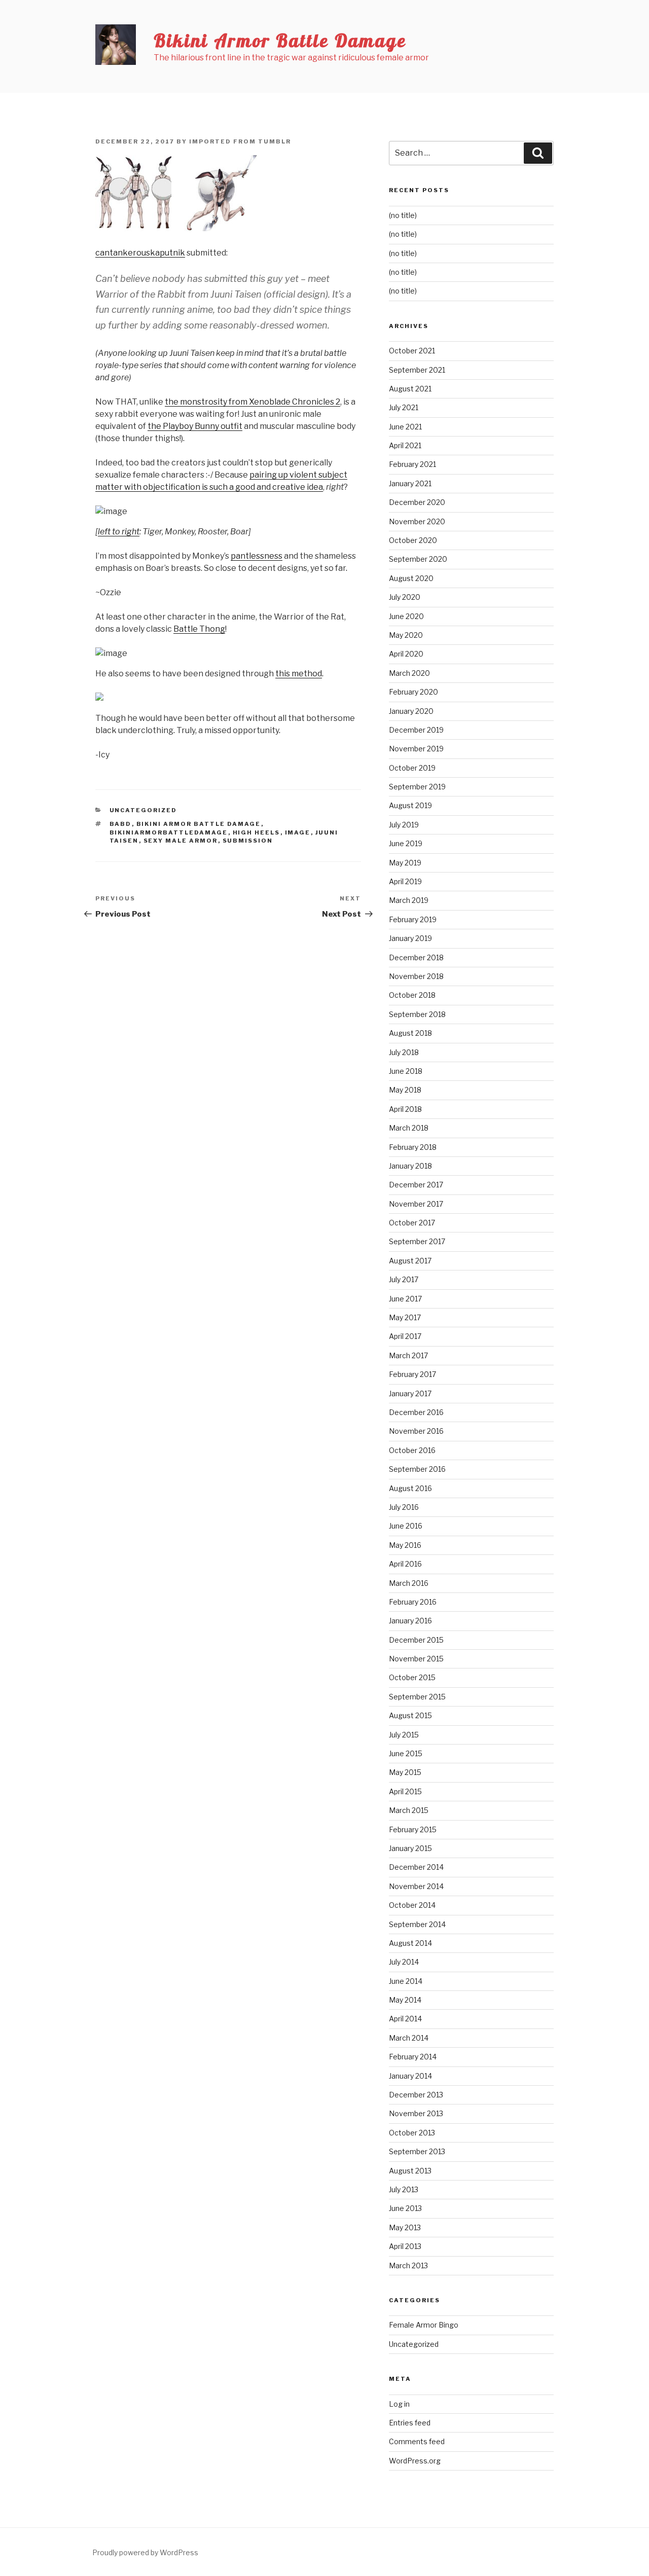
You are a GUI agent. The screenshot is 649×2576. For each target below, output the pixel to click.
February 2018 (413, 1147)
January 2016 (410, 1621)
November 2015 (416, 1659)
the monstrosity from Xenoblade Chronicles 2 (253, 402)
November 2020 (417, 521)
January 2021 (410, 483)
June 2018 (406, 1071)
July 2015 (404, 1735)
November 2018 (416, 976)
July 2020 (405, 597)
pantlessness (257, 556)
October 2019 (412, 768)
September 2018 (417, 1014)
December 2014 (416, 1867)
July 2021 (404, 407)
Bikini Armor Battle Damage (280, 40)
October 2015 (412, 1677)
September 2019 (417, 787)
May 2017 (405, 1317)
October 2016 (412, 1450)
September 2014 (417, 1924)
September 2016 (417, 1469)
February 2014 (413, 2057)
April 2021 (405, 445)
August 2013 (410, 2171)
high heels (257, 832)
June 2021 (405, 427)
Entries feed (410, 2423)
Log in (399, 2404)
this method (299, 674)
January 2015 (410, 1848)
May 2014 (405, 2000)
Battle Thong (199, 629)
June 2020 (406, 616)
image (298, 832)
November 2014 (416, 1886)
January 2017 (410, 1393)
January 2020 (411, 711)
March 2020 (409, 673)
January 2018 (410, 1166)
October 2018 (412, 995)
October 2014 (412, 1905)
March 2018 (409, 1128)
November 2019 (416, 749)
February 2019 (413, 919)
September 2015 (417, 1697)
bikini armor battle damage (199, 824)
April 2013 (405, 2246)
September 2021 (417, 370)
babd (121, 824)
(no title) (403, 215)
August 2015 (410, 1715)
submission (248, 841)
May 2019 (405, 863)
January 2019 (410, 938)
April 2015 (405, 1791)
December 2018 (416, 957)
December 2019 (416, 730)
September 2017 (417, 1241)
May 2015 (405, 1772)
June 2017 (405, 1299)
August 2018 (410, 1033)
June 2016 (406, 1526)
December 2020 (417, 502)
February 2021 (412, 464)
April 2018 (405, 1109)
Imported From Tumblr (240, 141)
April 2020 (406, 654)
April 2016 (405, 1564)
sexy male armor (181, 841)
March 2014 (409, 2038)
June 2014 (406, 1981)
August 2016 (410, 1488)
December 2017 (416, 1185)
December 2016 (416, 1412)
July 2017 (404, 1279)
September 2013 (417, 2151)
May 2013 (405, 2227)
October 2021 (412, 351)
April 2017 (405, 1336)
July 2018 (404, 1052)
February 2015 (413, 1829)
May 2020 (406, 635)
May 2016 (405, 1545)
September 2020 (418, 559)
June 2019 (406, 843)
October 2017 (412, 1223)
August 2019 (410, 805)
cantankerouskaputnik (140, 253)
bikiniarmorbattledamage (169, 832)
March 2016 (409, 1583)
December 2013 (416, 2095)
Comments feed (417, 2441)
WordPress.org (415, 2461)
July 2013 (404, 2189)
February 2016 (413, 1602)
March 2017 (408, 1355)
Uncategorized (143, 810)
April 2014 (405, 2019)
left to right (119, 532)
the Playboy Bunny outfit (195, 426)
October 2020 (413, 540)
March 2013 (408, 2265)
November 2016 (416, 1431)
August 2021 (410, 389)
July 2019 (404, 825)
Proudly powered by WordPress (145, 2552)
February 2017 (412, 1374)
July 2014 (404, 1962)
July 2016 (404, 1507)
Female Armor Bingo (424, 2325)
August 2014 (410, 1943)
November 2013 (416, 2113)
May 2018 (405, 1090)
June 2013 (405, 2208)
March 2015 (409, 1810)
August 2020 (411, 578)
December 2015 (416, 1640)
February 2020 (413, 692)
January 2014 (410, 2076)
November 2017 (416, 1204)
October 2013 (412, 2133)
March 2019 (409, 900)
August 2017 (410, 1261)
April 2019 (405, 881)
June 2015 (406, 1753)
